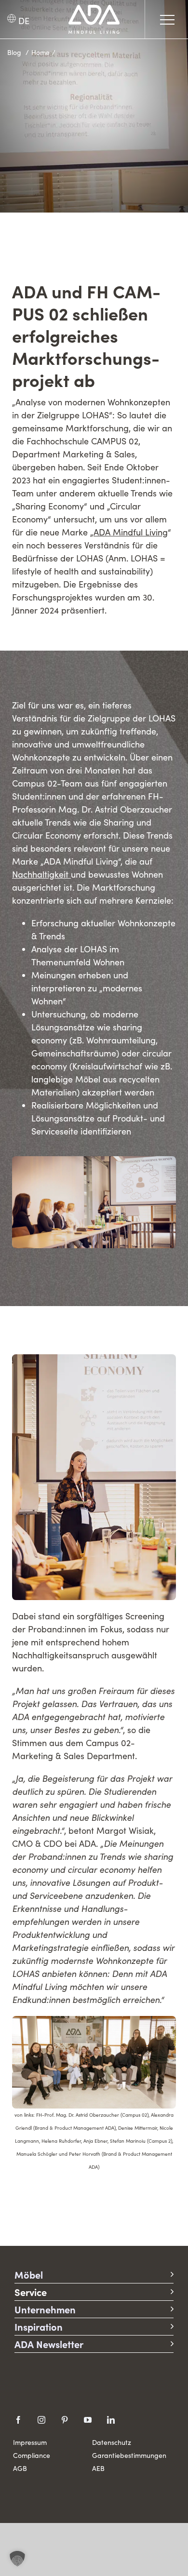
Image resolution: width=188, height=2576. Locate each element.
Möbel (29, 2275)
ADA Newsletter (49, 2344)
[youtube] (88, 2420)
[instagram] (41, 2420)
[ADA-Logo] (94, 9)
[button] (17, 2559)
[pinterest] (65, 2420)
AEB (98, 2468)
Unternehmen (45, 2309)
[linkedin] (111, 2420)
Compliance (32, 2455)
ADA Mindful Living (131, 532)
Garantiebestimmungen (129, 2455)
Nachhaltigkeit (40, 874)
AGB (20, 2468)
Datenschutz (112, 2442)
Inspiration (39, 2327)
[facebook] (18, 2420)
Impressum (30, 2442)
